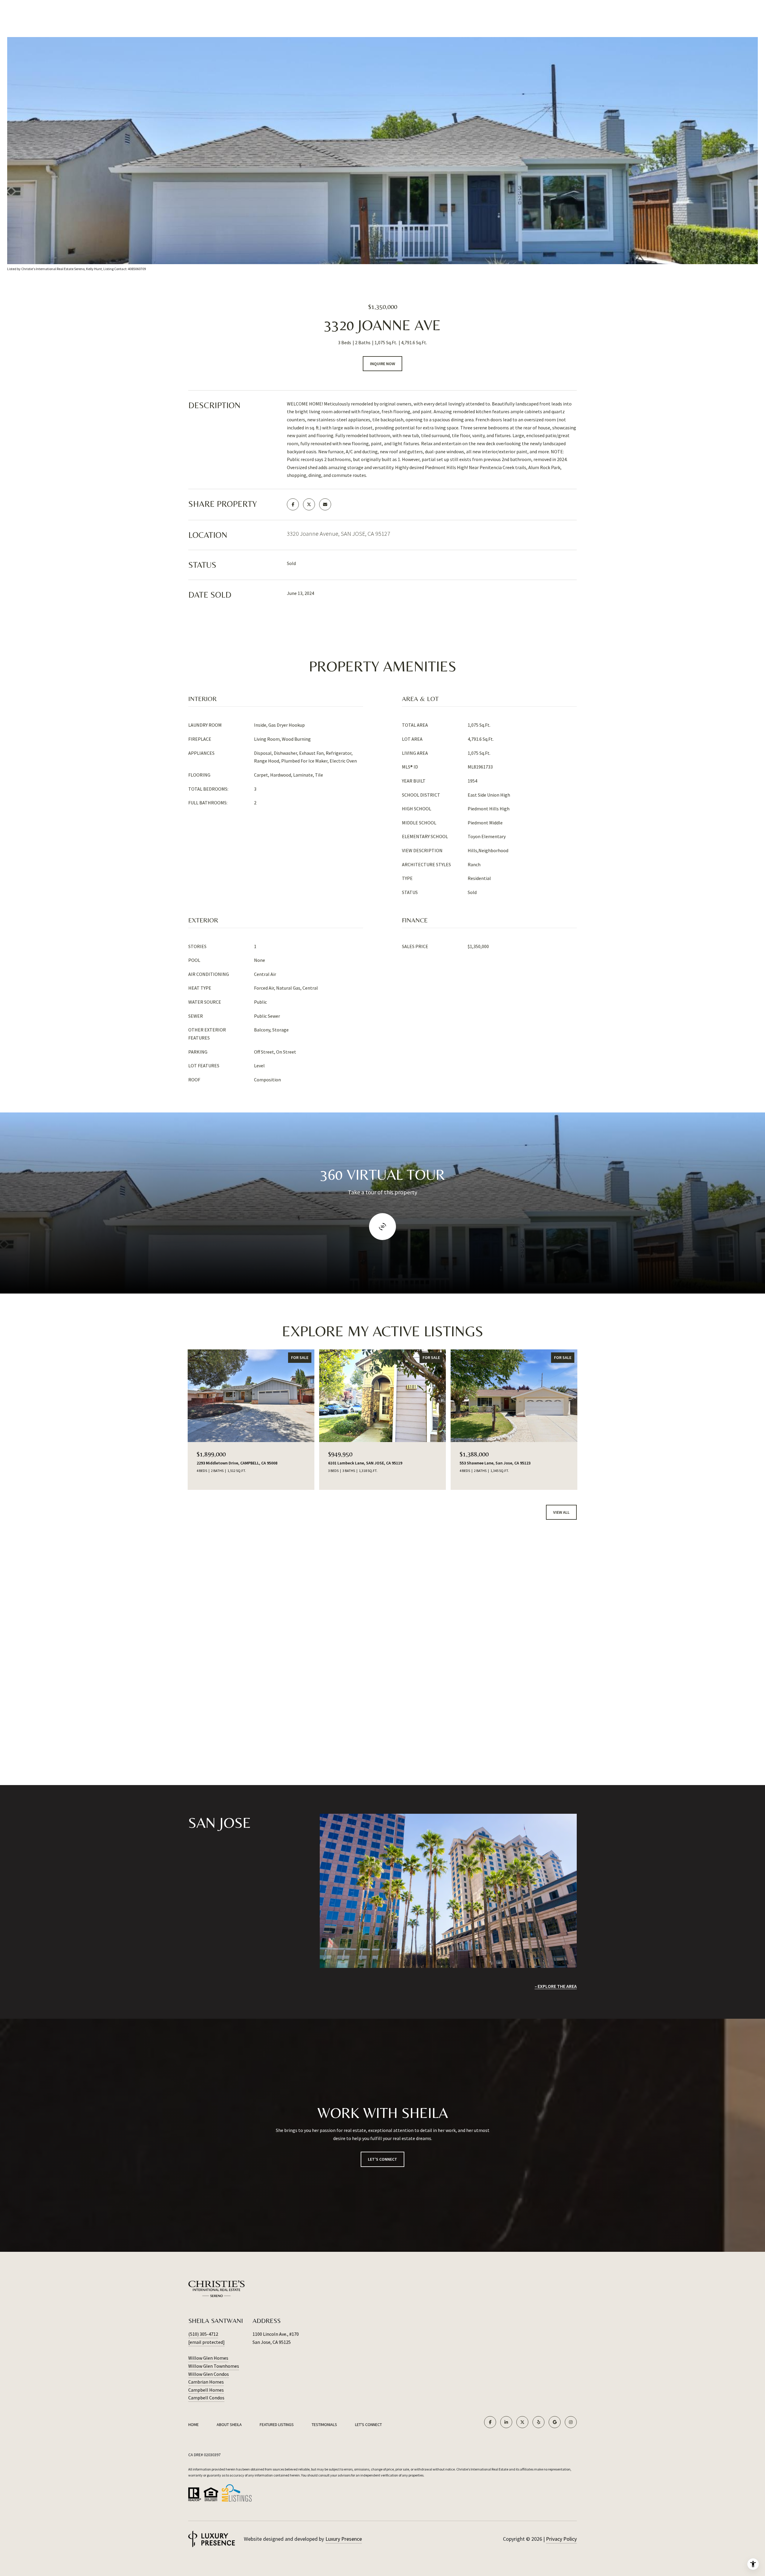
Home (193, 2425)
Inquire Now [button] (382, 364)
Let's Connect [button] (382, 2159)
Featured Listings (277, 2425)
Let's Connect (368, 2425)
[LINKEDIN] (506, 2422)
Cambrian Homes (206, 2382)
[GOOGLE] (555, 2422)
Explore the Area (557, 1986)
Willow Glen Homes (208, 2358)
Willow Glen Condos (209, 2374)
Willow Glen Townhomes (214, 2366)
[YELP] (538, 2422)
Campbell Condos (206, 2398)
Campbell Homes (206, 2390)
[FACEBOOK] (490, 2422)
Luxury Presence (344, 2539)
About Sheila (229, 2425)
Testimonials (324, 2425)
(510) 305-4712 (203, 2334)
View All (561, 1512)
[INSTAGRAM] (571, 2422)
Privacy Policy (561, 2539)
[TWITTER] (522, 2422)
